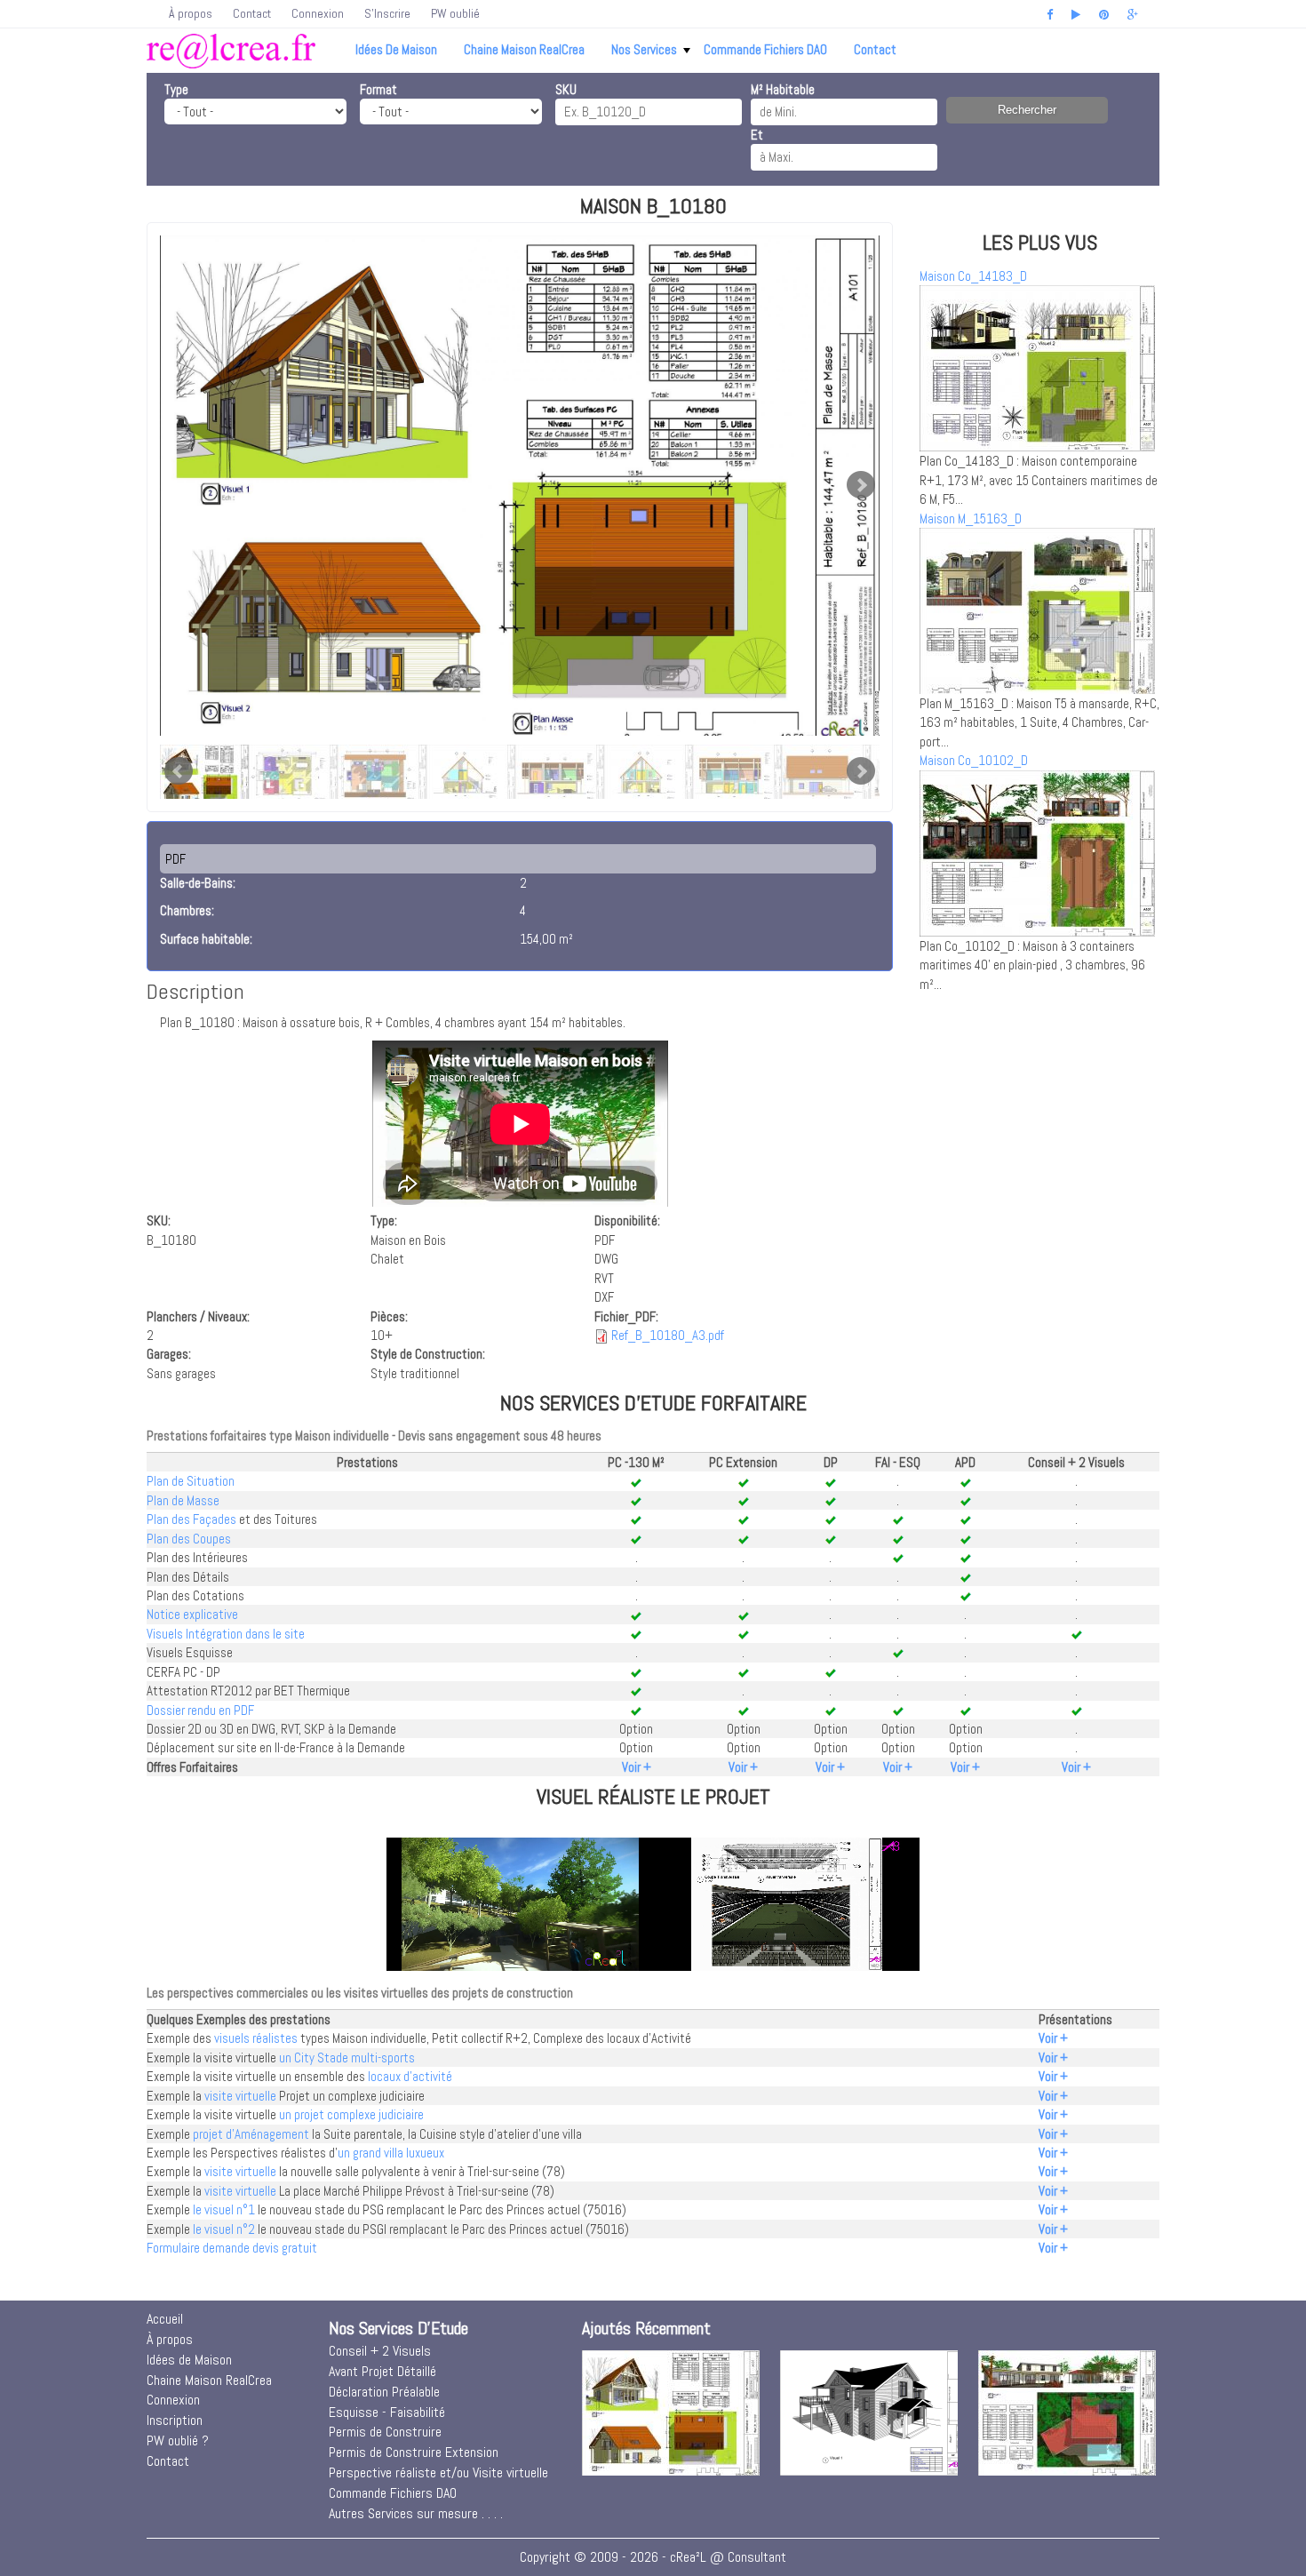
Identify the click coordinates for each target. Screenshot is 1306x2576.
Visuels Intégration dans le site (226, 1634)
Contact (252, 13)
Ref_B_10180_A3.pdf (668, 1335)
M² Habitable (783, 89)
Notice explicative (192, 1614)
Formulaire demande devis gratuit (232, 2248)
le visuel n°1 (224, 2209)
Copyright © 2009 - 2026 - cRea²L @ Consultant (653, 2557)
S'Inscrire (387, 13)
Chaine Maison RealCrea (524, 49)
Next (861, 485)
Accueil (165, 2319)
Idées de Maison (396, 49)
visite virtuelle (240, 2096)
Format (378, 89)
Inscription (175, 2420)
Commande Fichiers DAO (765, 49)
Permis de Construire (385, 2432)
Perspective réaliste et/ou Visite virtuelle (438, 2472)
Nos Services (644, 49)
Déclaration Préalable (384, 2392)
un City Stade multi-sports (347, 2058)
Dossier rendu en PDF (200, 1710)
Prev (179, 771)
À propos (191, 13)
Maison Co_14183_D (973, 276)
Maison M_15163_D (971, 518)
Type (176, 89)
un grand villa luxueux (391, 2153)
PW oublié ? (178, 2440)
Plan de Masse (183, 1500)
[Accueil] (231, 50)
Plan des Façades (191, 1519)
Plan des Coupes (189, 1539)
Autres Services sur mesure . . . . (416, 2513)
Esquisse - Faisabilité (387, 2412)
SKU (566, 89)
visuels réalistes (256, 2038)
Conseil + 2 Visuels (380, 2351)
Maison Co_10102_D (974, 760)
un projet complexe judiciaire (351, 2114)
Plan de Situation (191, 1481)
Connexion (318, 13)
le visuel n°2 (224, 2229)
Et (757, 135)
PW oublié (455, 13)
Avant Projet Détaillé (382, 2371)
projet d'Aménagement (251, 2134)
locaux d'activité (410, 2076)
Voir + (637, 1767)
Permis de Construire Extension (414, 2452)
